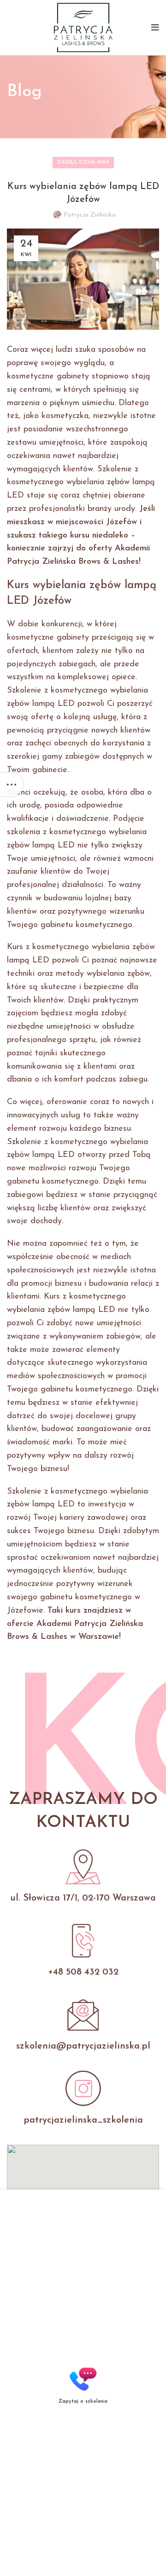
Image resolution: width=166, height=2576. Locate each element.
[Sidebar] (12, 784)
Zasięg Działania (83, 162)
